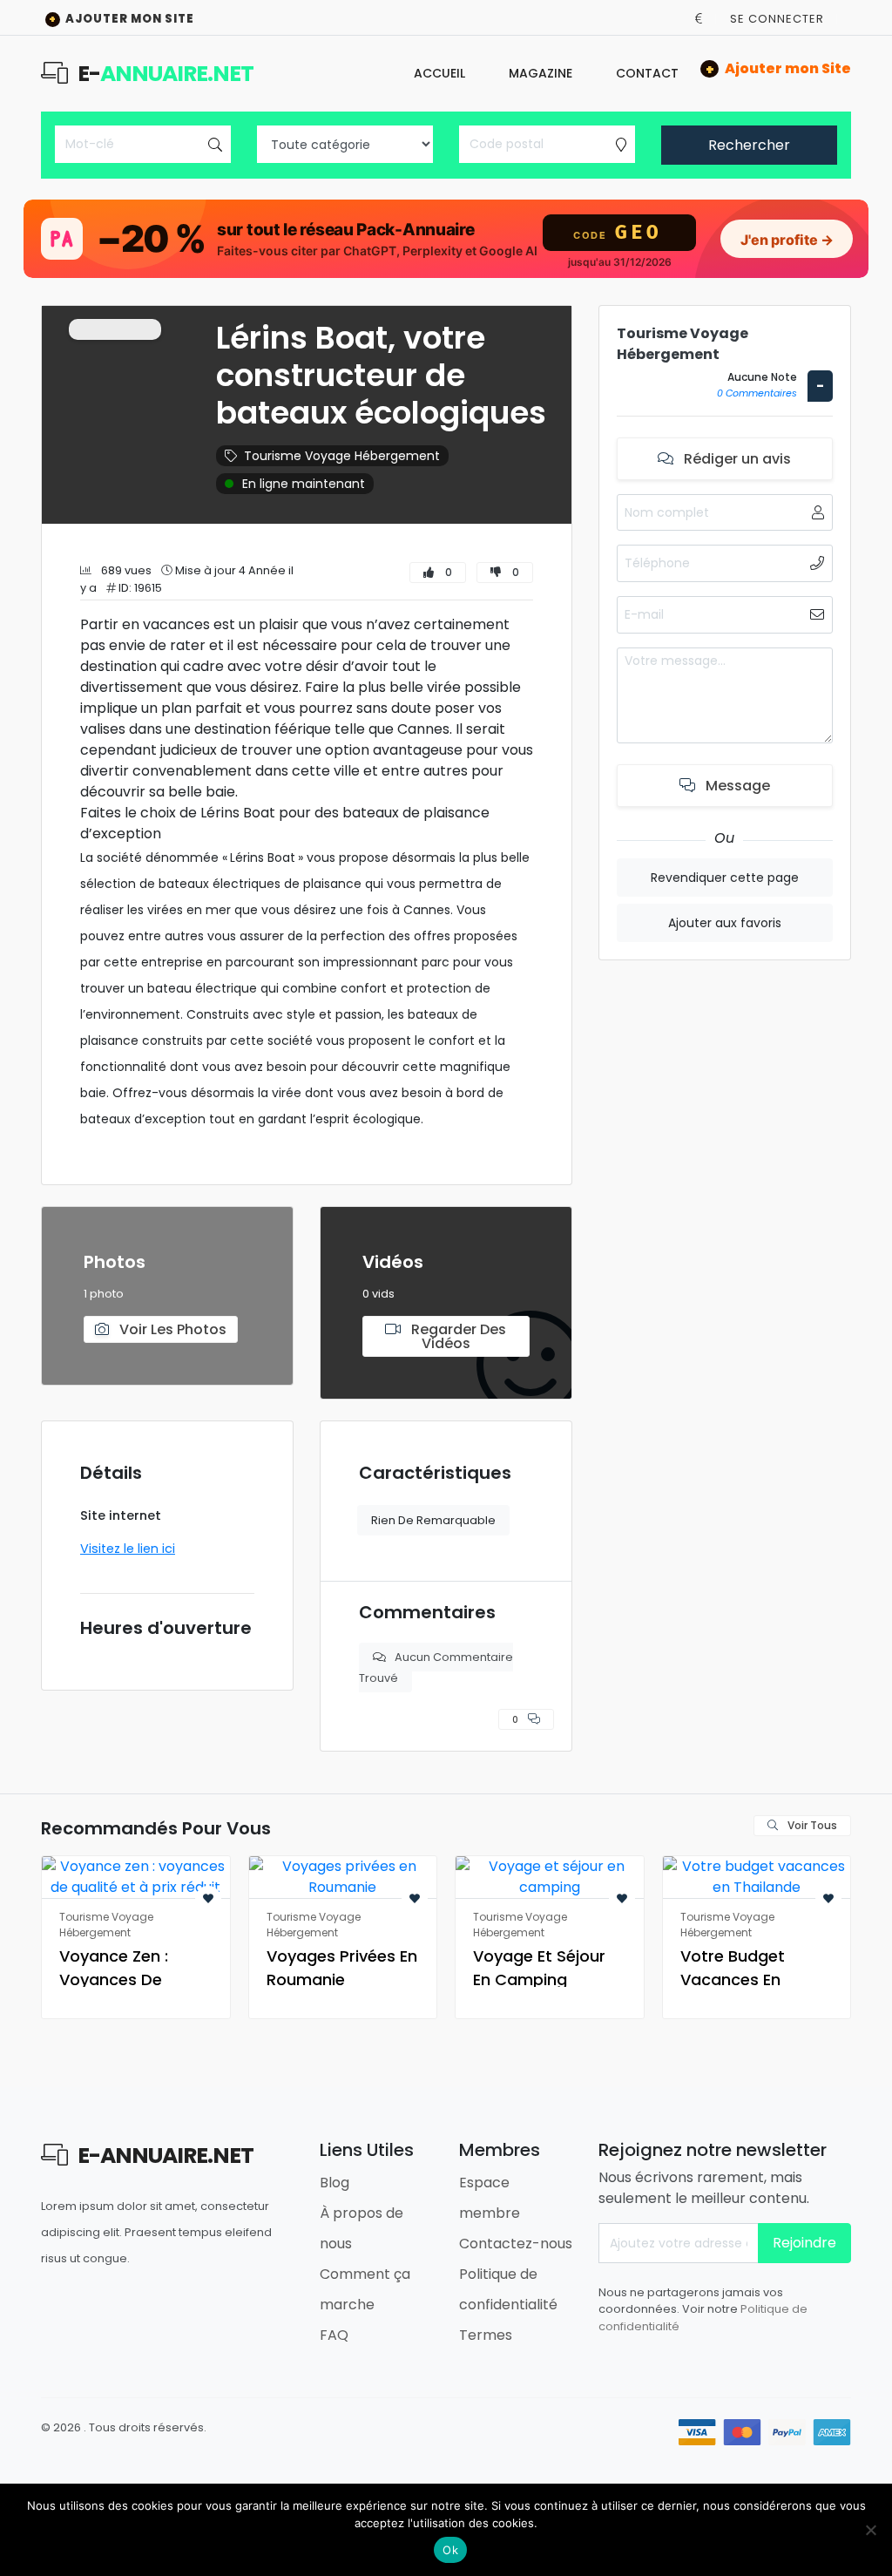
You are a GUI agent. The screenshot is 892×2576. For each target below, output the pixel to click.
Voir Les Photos (171, 1329)
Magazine (541, 73)
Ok (450, 2550)
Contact (647, 73)
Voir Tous (811, 1825)
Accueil (439, 73)
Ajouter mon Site (122, 19)
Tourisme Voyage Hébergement (342, 456)
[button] (699, 19)
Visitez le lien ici (128, 1549)
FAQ (334, 2335)
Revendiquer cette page (725, 878)
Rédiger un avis (736, 459)
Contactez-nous (516, 2244)
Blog (334, 2183)
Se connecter (777, 19)
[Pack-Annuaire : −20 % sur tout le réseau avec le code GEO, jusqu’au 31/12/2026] (446, 239)
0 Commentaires (757, 393)
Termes (486, 2335)
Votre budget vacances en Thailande (733, 1979)
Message (736, 786)
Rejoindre (804, 2243)
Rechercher (749, 145)
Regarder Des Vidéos (457, 1336)
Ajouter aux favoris (725, 923)
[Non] (870, 2530)
